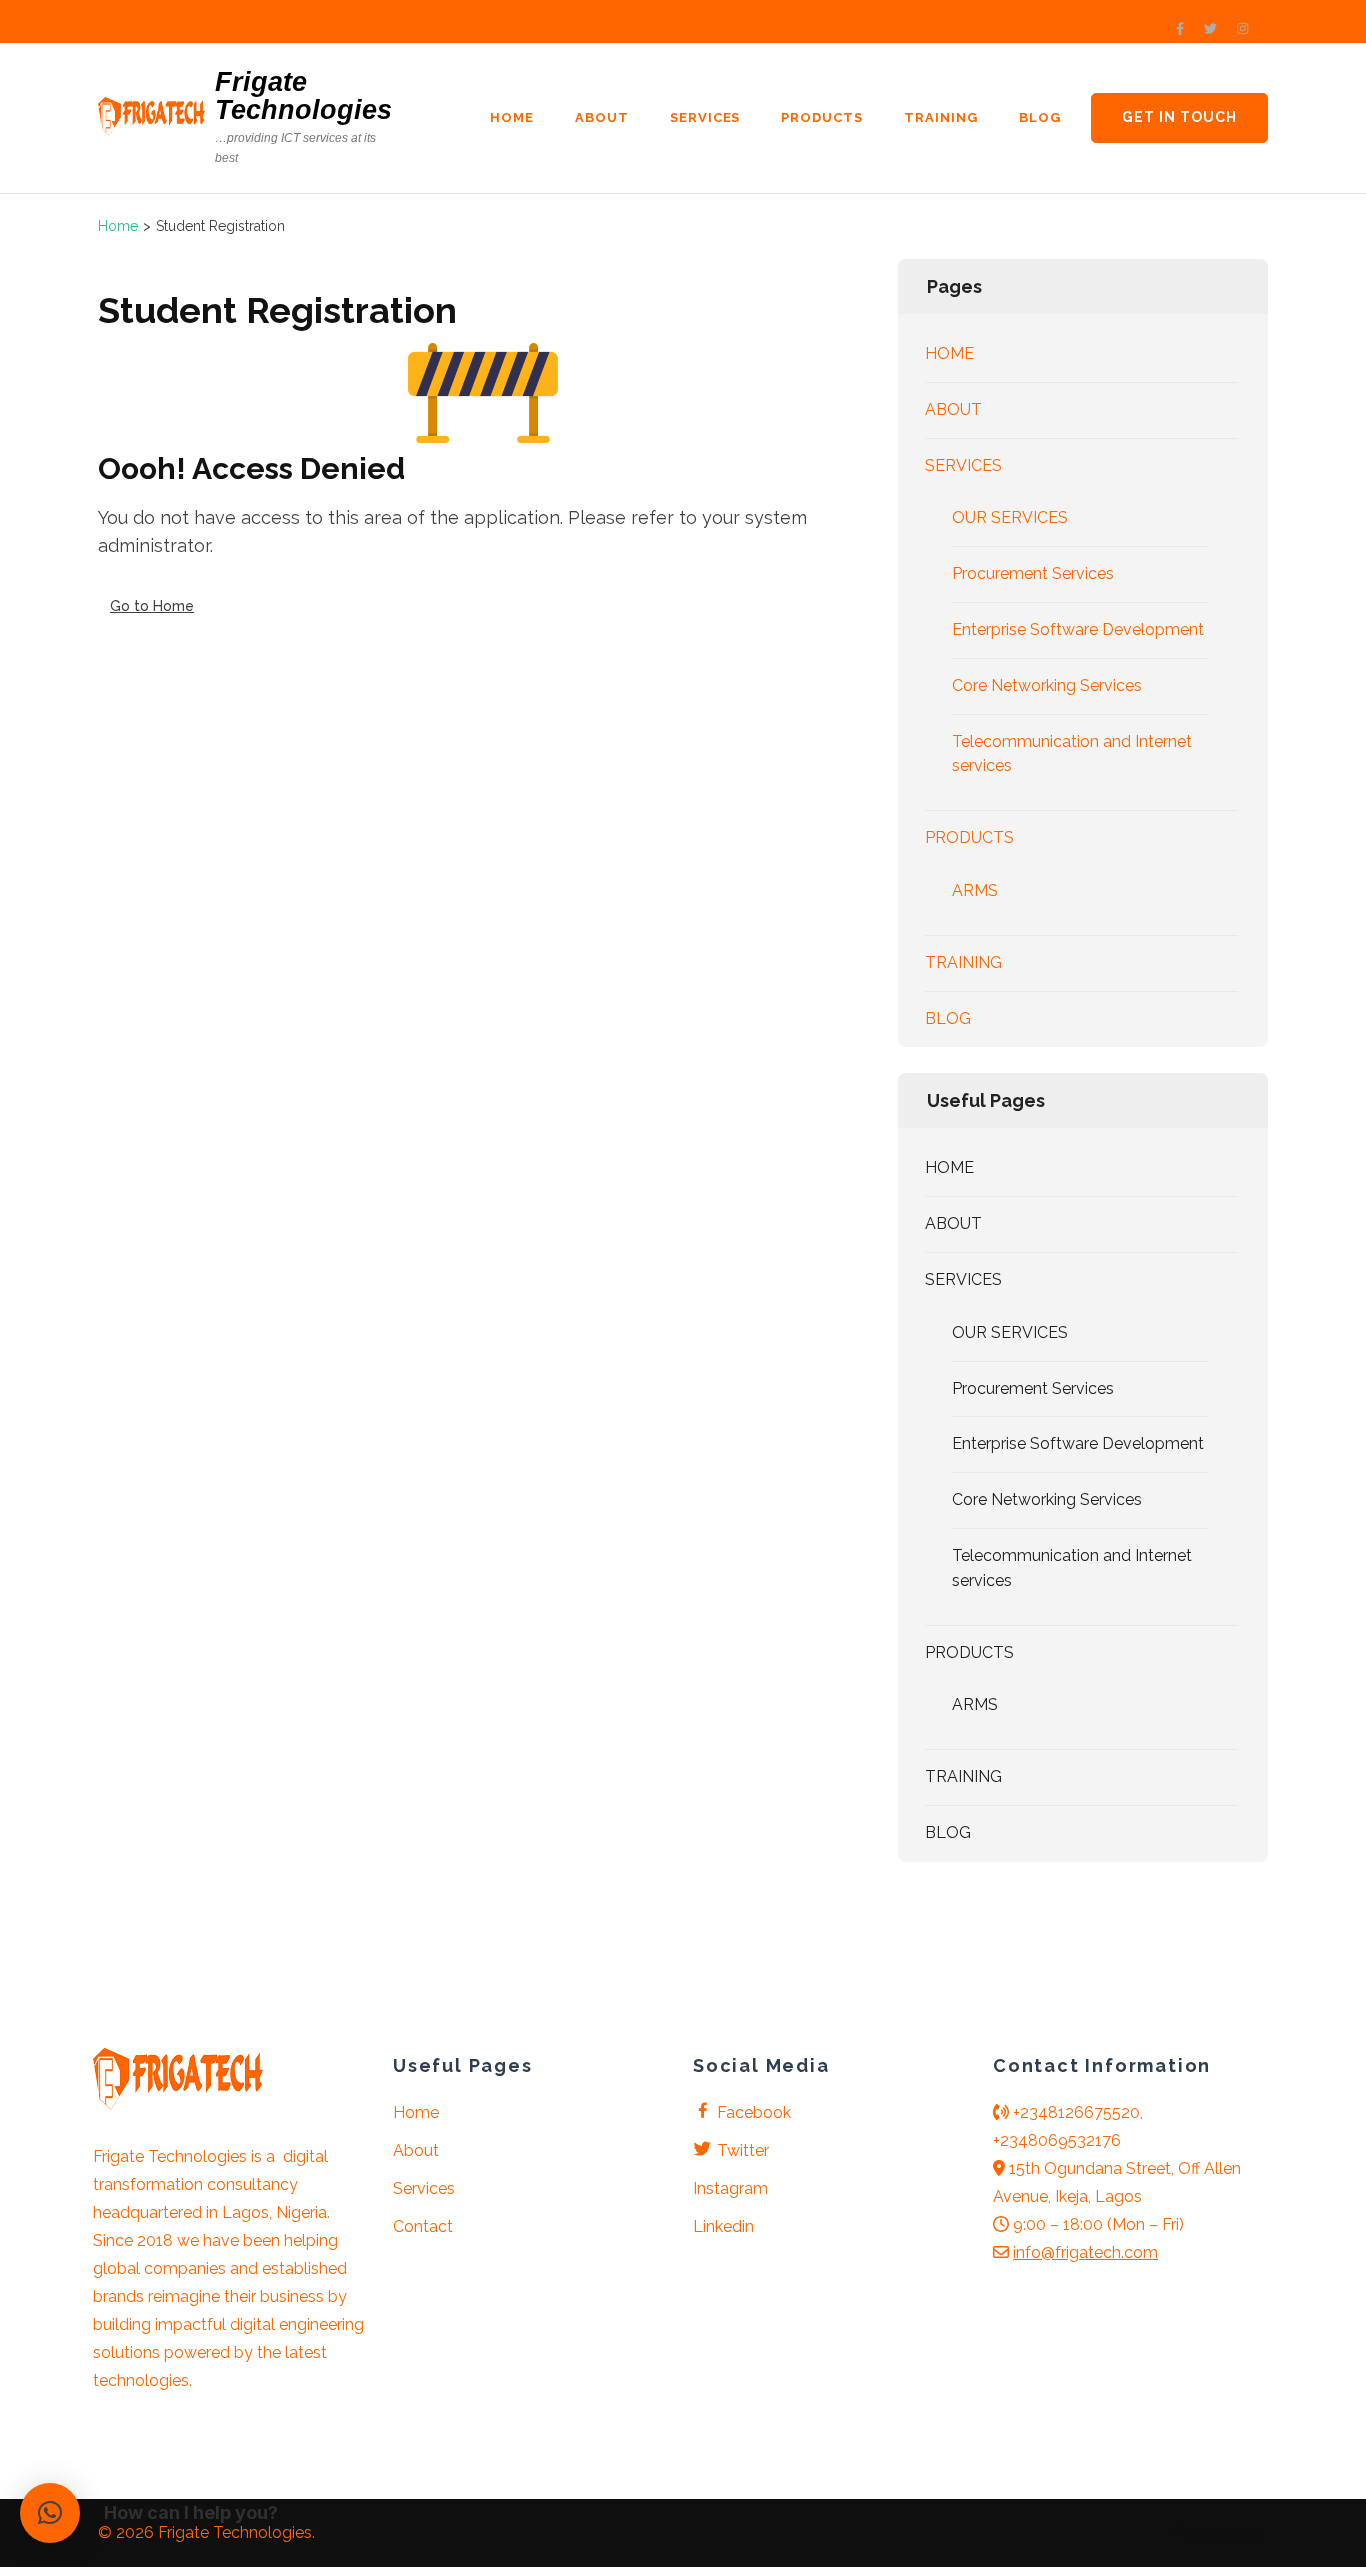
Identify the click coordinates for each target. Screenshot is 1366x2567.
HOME (512, 117)
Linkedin (723, 2226)
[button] (50, 2513)
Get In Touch (1179, 117)
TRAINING (941, 117)
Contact (423, 2226)
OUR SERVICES (1010, 517)
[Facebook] (1180, 28)
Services (424, 2188)
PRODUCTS (822, 117)
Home (416, 2112)
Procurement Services (1033, 573)
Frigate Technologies (303, 96)
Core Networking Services (1047, 685)
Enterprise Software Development (1078, 629)
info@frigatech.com (1085, 2252)
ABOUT (602, 117)
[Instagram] (1242, 28)
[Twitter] (1210, 28)
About (416, 2150)
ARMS (975, 890)
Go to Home (152, 606)
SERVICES (705, 117)
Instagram (730, 2188)
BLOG (1040, 117)
